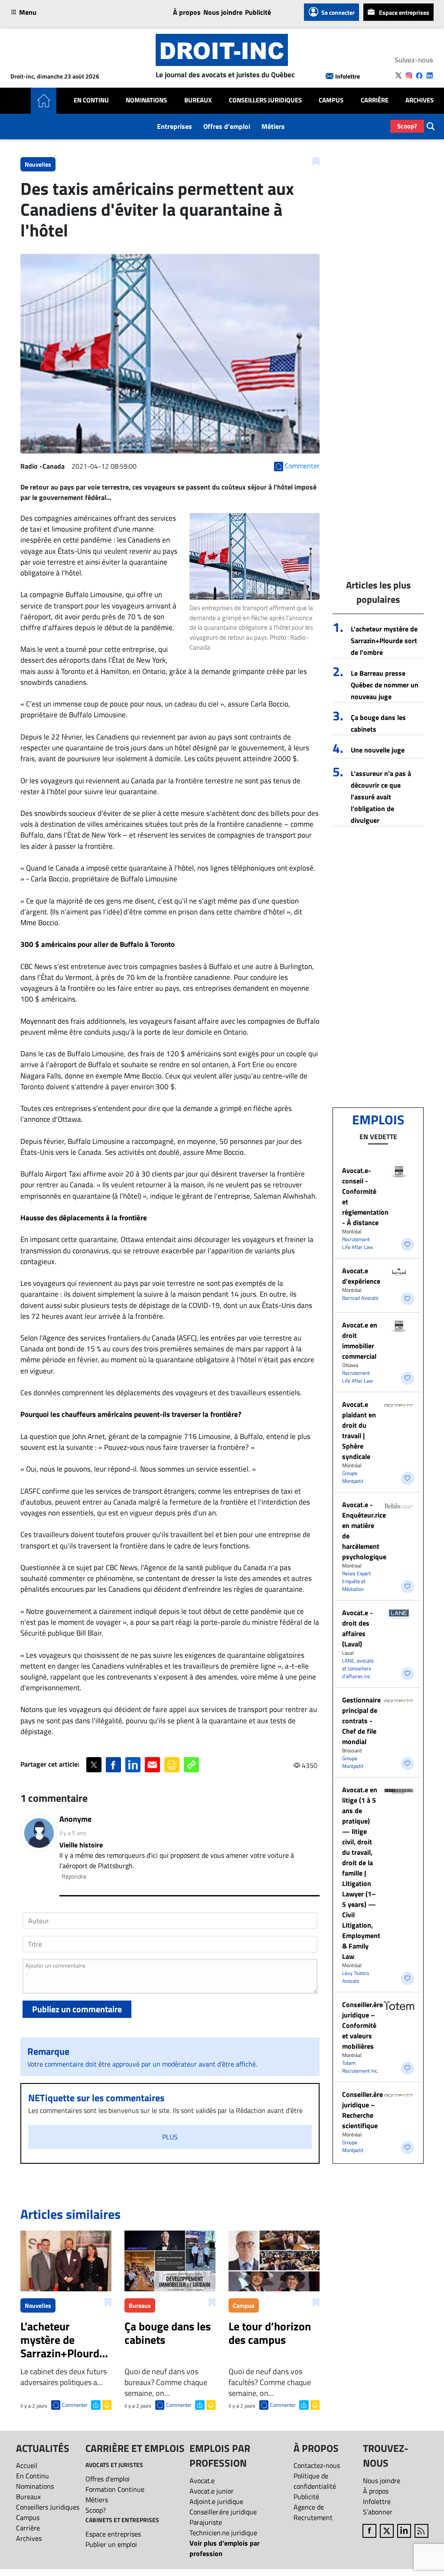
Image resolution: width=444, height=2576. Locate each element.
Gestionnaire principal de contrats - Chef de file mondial (361, 1721)
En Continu (91, 100)
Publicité (258, 12)
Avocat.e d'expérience (361, 1276)
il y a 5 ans (73, 1833)
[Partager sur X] (94, 1765)
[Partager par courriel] (152, 1765)
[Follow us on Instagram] (409, 76)
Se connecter (338, 12)
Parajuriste (206, 2522)
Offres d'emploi (227, 126)
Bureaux (198, 100)
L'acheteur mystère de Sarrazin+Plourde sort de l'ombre (384, 641)
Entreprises (175, 126)
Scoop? (407, 126)
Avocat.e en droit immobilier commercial (360, 1341)
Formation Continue (115, 2489)
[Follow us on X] (398, 76)
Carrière (375, 100)
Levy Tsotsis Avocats (356, 1977)
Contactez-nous (317, 2465)
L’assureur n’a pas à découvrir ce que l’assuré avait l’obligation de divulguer (381, 797)
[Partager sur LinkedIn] (133, 1765)
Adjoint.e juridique (216, 2501)
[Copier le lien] (191, 1765)
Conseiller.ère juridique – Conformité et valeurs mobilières (362, 2025)
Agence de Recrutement (313, 2512)
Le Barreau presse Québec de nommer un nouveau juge (385, 685)
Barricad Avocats (360, 1298)
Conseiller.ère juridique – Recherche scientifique (362, 2110)
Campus (331, 100)
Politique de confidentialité (315, 2481)
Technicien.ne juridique (223, 2533)
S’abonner (378, 2512)
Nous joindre (223, 12)
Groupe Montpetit (353, 1477)
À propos (187, 12)
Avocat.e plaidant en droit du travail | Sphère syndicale (359, 1430)
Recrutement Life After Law (357, 1243)
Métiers (273, 126)
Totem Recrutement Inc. (360, 2067)
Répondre (74, 1876)
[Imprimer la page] (172, 1765)
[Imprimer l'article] (106, 2404)
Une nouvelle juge (378, 750)
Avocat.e (202, 2481)
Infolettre (348, 76)
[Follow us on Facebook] (419, 76)
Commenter (75, 2405)
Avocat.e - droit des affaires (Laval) (357, 1628)
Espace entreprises (404, 12)
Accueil (27, 2465)
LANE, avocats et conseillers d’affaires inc (358, 1668)
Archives (420, 100)
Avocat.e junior (212, 2491)
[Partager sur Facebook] (113, 1765)
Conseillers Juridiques (265, 100)
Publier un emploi (111, 2544)
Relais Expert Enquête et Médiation (356, 1581)
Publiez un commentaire (77, 2009)
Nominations (146, 100)
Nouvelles (38, 164)
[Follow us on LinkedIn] (430, 76)
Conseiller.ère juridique (223, 2512)
